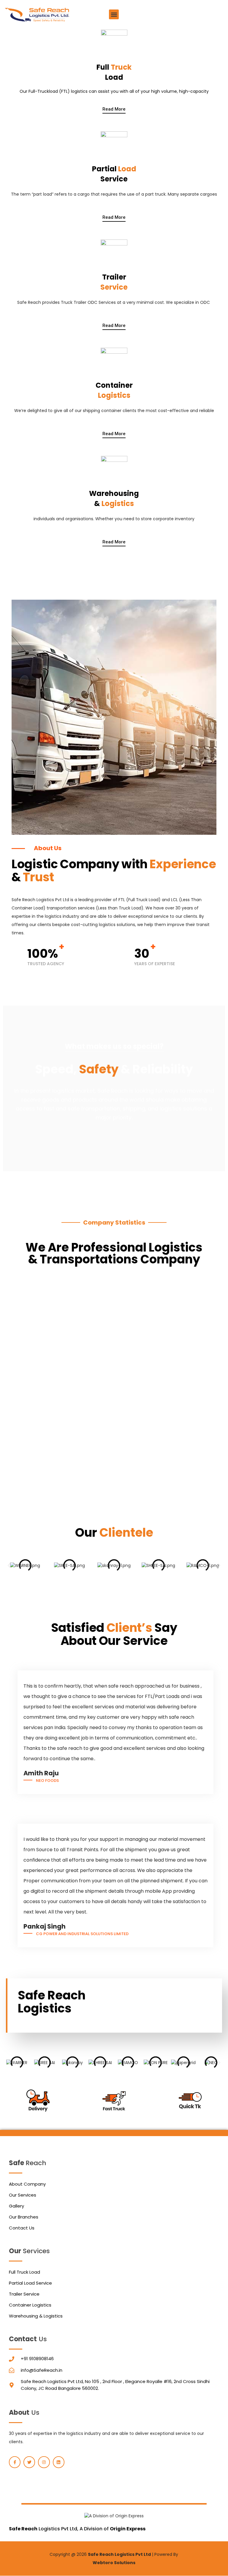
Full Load (114, 72)
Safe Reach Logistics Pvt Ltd (119, 2554)
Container (114, 390)
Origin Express (128, 2529)
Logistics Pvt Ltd (43, 2529)
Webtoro (103, 2563)
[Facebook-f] (15, 2462)
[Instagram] (44, 2462)
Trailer (114, 282)
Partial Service (114, 174)
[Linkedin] (59, 2462)
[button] (114, 14)
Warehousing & (114, 498)
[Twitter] (29, 2462)
